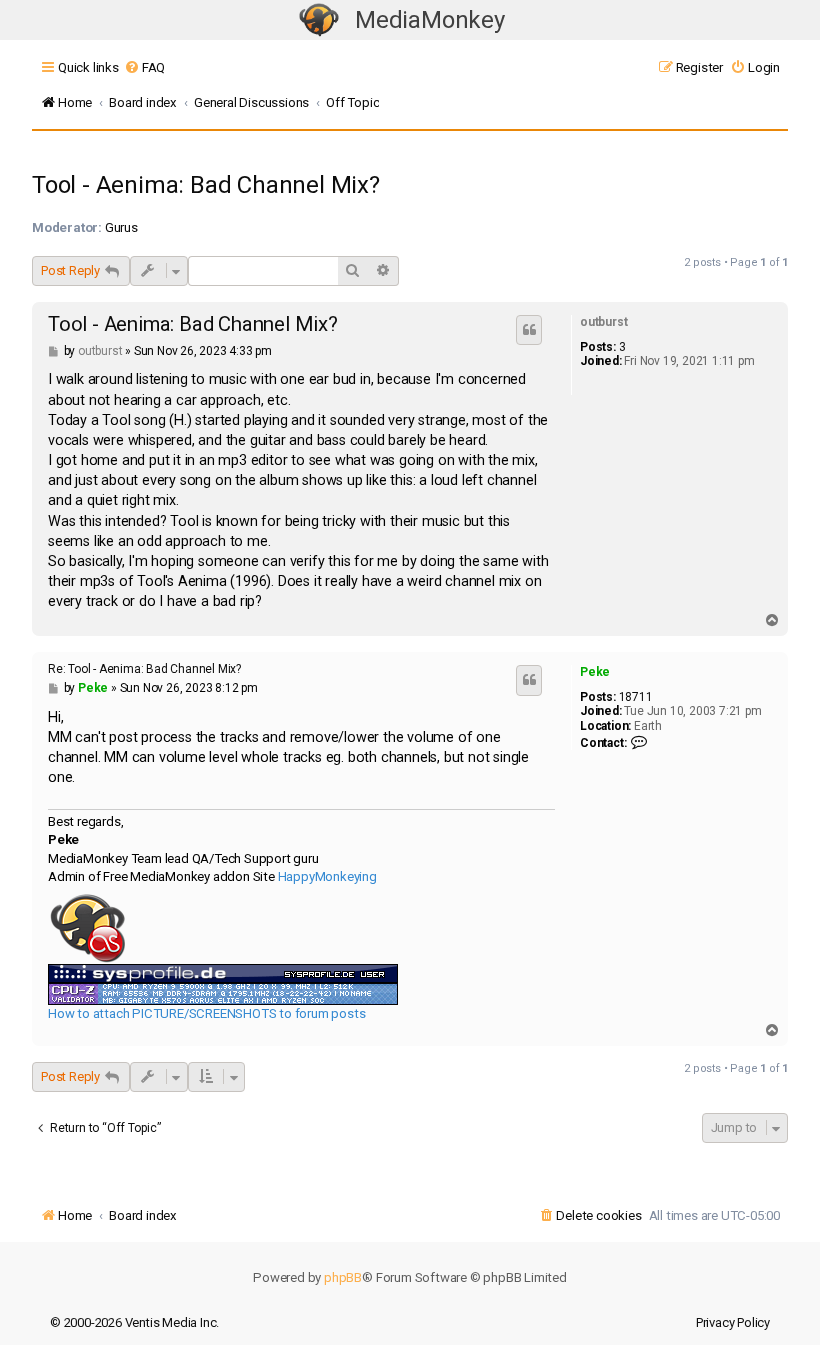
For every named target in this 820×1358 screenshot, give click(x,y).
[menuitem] (144, 67)
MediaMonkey (430, 20)
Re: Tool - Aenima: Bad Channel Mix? (144, 669)
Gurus (121, 227)
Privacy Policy (733, 1322)
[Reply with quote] (529, 330)
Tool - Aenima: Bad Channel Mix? (206, 185)
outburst (603, 322)
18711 (636, 697)
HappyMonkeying (327, 876)
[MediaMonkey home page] (319, 20)
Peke (595, 672)
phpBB (343, 1277)
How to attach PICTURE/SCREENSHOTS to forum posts (206, 1013)
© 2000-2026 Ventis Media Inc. (134, 1322)
